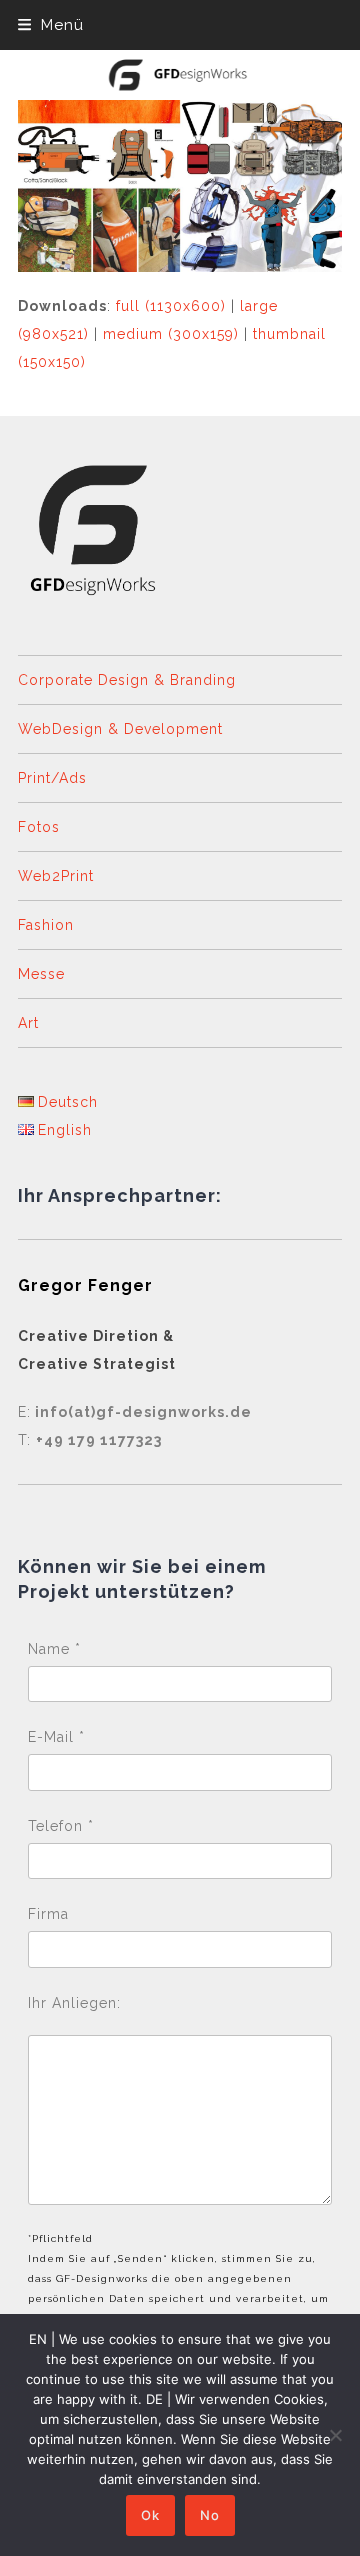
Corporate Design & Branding (127, 680)
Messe (41, 974)
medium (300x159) (171, 334)
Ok (150, 2515)
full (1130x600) (171, 306)
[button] (51, 25)
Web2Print (56, 876)
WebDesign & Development (120, 729)
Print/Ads (52, 778)
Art (28, 1023)
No (210, 2515)
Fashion (46, 925)
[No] (335, 2435)
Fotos (39, 827)
